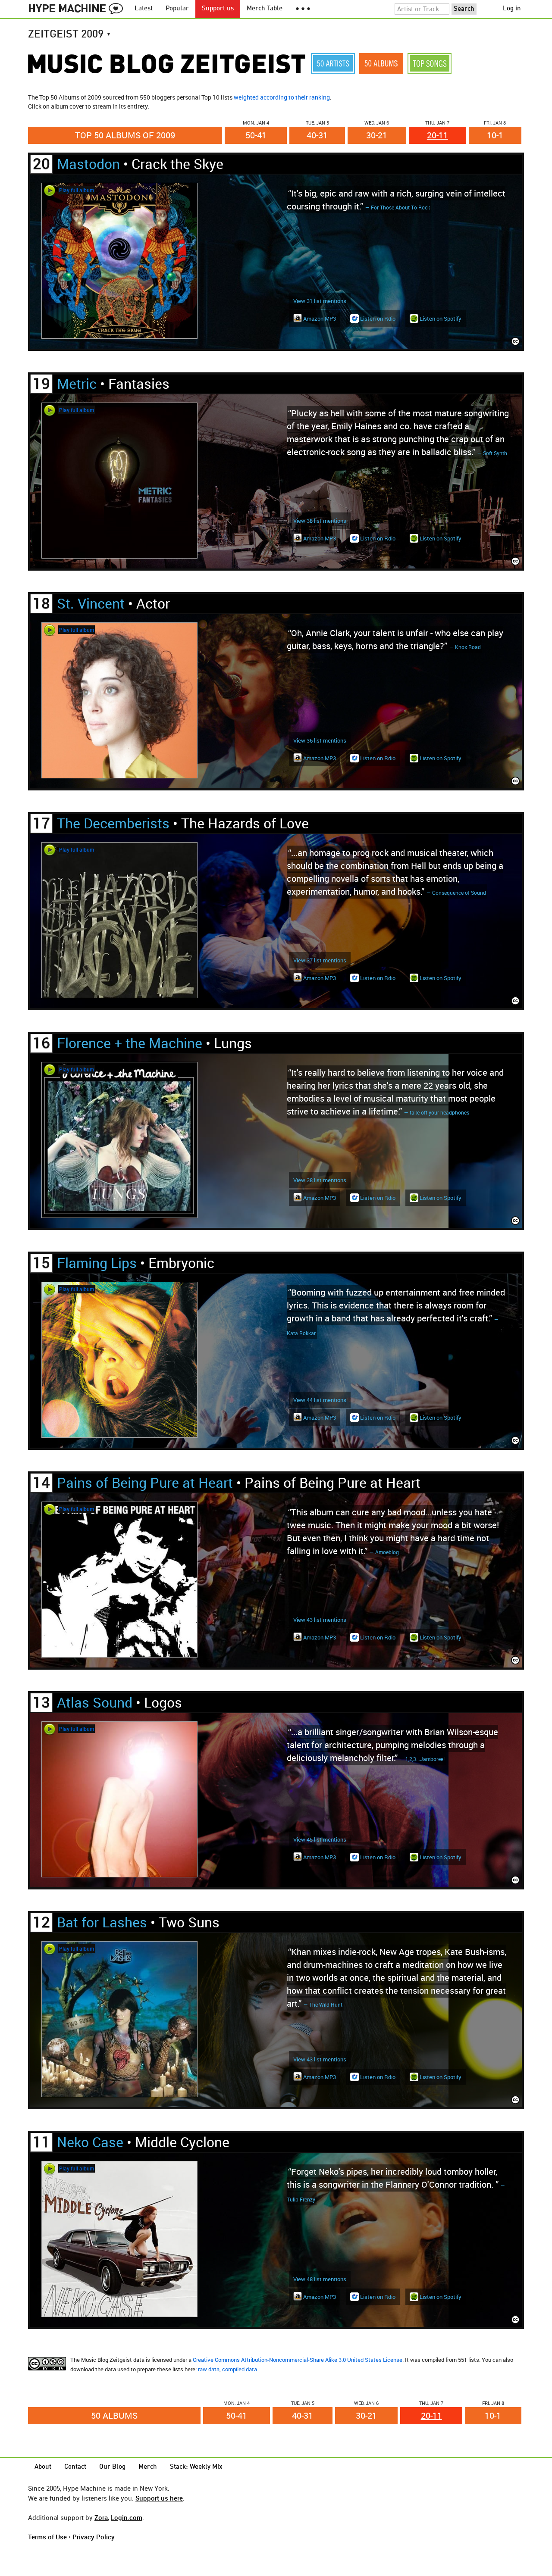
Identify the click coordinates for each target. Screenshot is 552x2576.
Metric (77, 383)
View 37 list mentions (320, 960)
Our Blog (112, 2467)
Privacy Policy (94, 2537)
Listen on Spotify (440, 318)
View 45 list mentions (320, 1839)
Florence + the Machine (130, 1043)
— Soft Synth (492, 453)
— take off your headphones (437, 1112)
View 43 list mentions (320, 1620)
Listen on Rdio (377, 318)
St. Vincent (91, 603)
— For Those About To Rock (398, 207)
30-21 (377, 135)
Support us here (159, 2498)
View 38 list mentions (320, 521)
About (43, 2467)
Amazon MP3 (319, 318)
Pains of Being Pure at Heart (145, 1482)
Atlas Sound (95, 1702)
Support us (218, 9)
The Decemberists (113, 823)
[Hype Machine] (78, 9)
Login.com (127, 2517)
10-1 (495, 135)
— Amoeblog (384, 1552)
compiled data (240, 2369)
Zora (101, 2517)
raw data (209, 2369)
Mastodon (88, 164)
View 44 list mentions (320, 1400)
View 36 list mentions (320, 740)
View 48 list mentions (320, 2279)
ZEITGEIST (70, 35)
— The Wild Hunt (323, 2005)
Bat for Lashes (102, 1922)
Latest (144, 9)
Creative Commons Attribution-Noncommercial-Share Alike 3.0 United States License (298, 2360)
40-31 (317, 135)
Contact (75, 2467)
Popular (177, 9)
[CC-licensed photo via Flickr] (515, 342)
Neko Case (90, 2142)
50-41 (256, 135)
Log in (512, 9)
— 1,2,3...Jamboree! (422, 1759)
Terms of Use (47, 2537)
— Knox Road (465, 647)
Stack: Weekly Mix (196, 2467)
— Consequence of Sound (456, 893)
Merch (148, 2467)
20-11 (438, 135)
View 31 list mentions (320, 301)
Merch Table (265, 9)
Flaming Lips (97, 1263)
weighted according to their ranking (282, 97)
